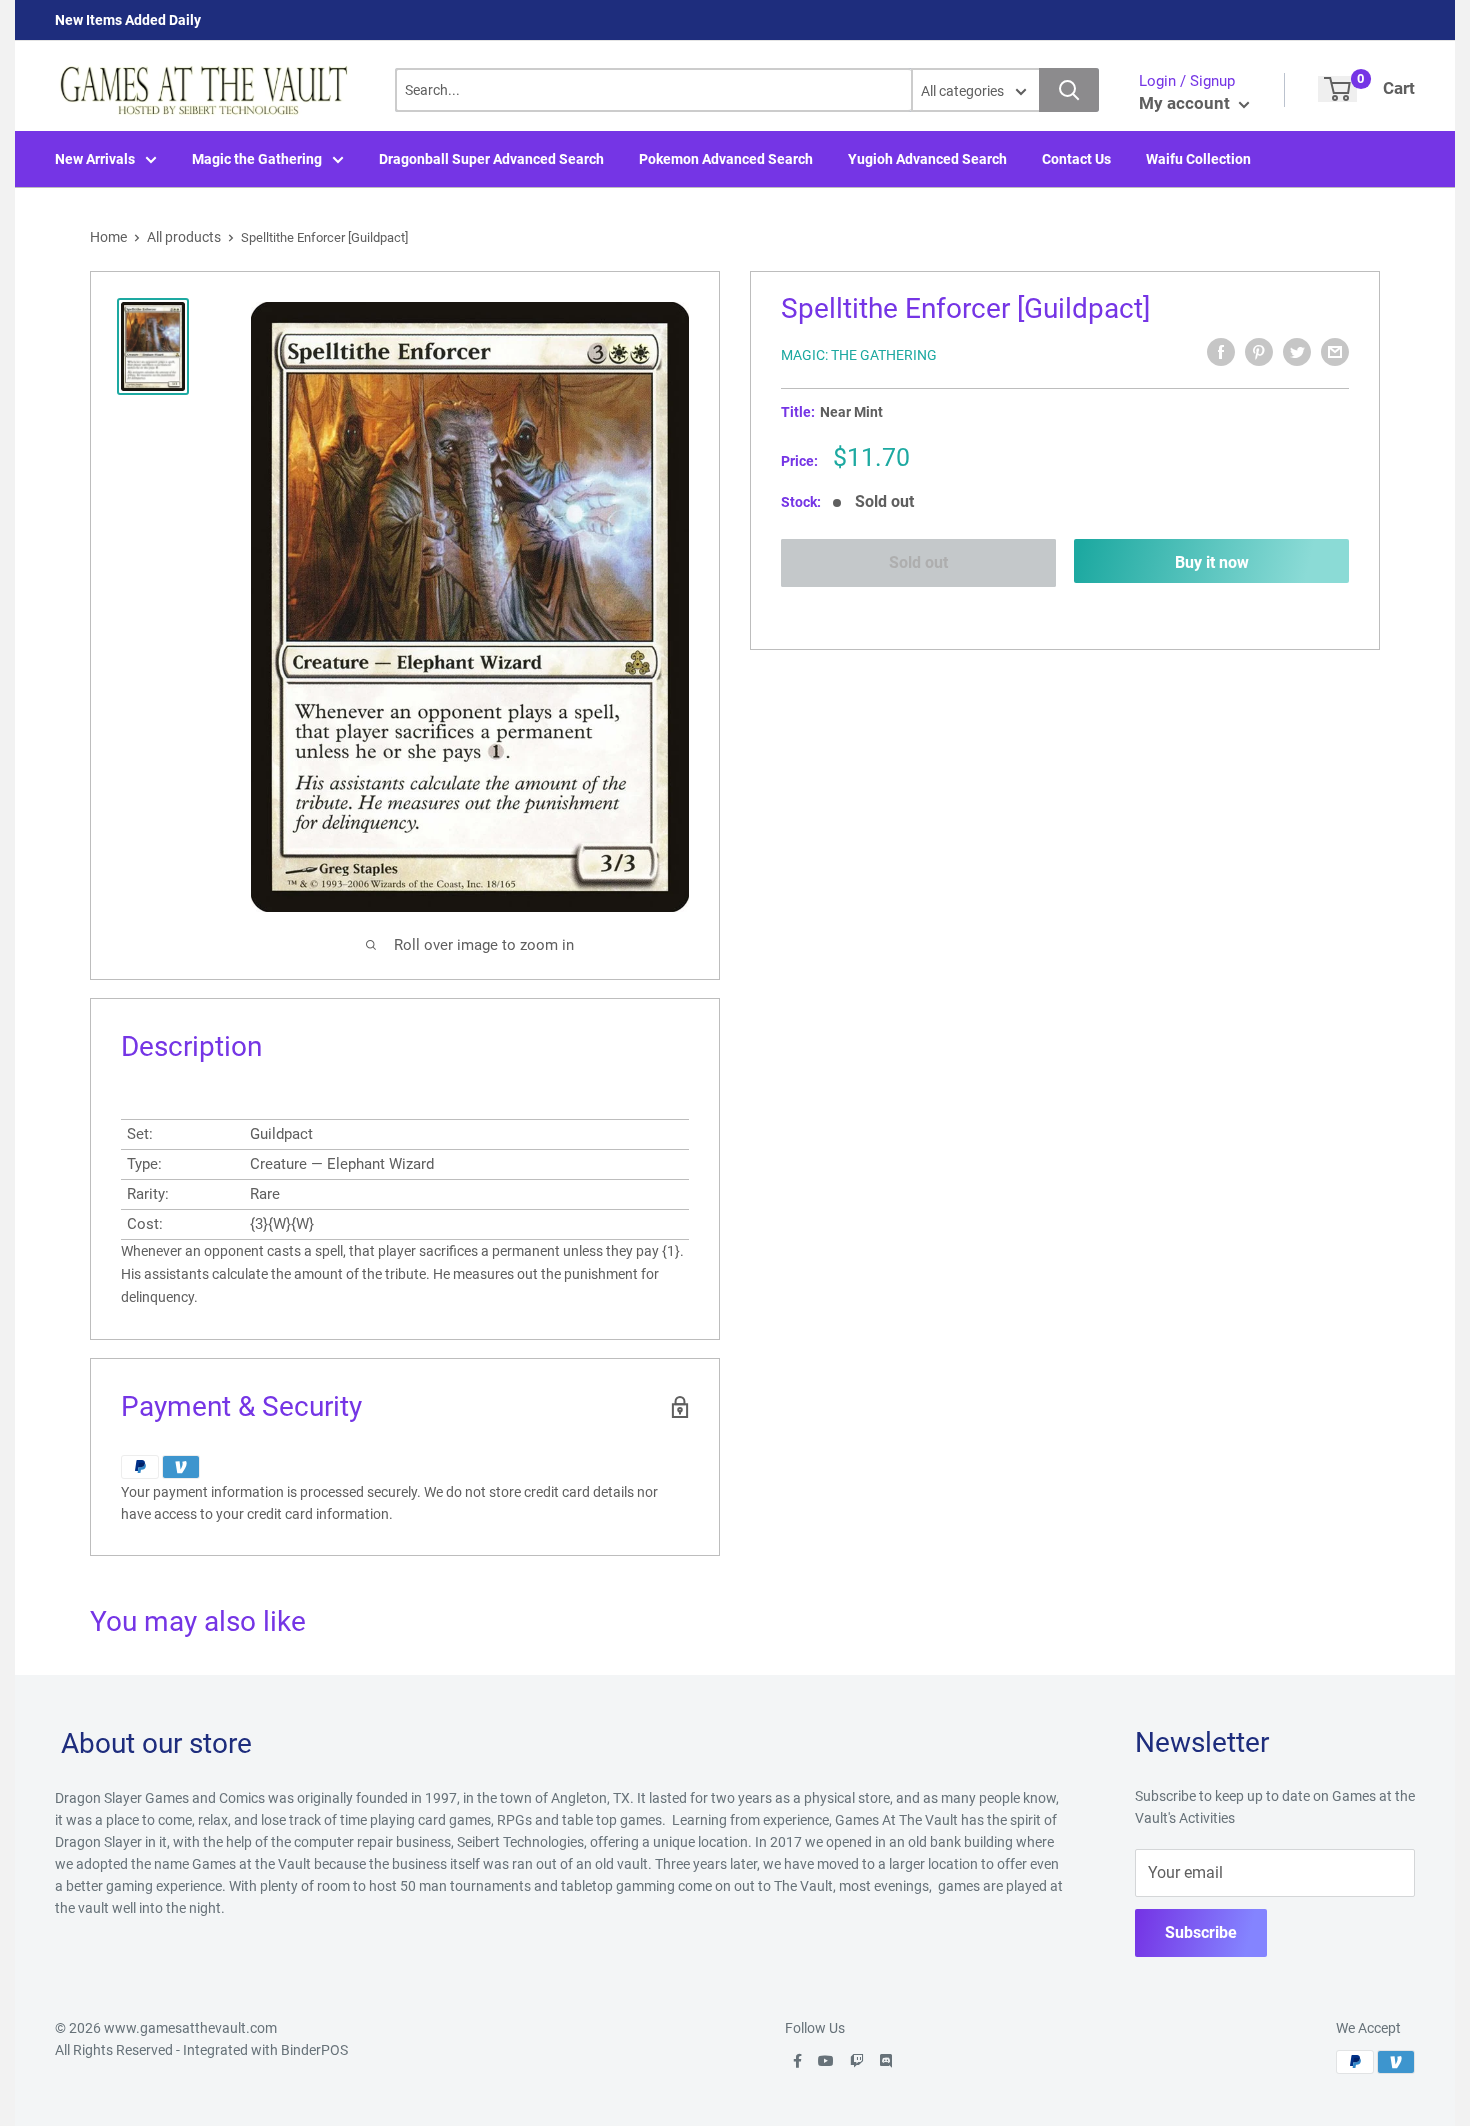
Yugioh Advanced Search (927, 159)
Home (108, 237)
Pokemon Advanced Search (726, 159)
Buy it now (1212, 562)
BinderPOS (314, 2050)
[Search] (1069, 90)
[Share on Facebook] (1221, 352)
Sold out (918, 562)
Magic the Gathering (257, 159)
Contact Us (1076, 159)
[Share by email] (1335, 352)
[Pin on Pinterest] (1259, 352)
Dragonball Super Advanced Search (491, 159)
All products (184, 237)
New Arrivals (95, 159)
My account (1186, 103)
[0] (1337, 89)
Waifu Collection (1198, 159)
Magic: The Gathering (859, 355)
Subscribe (1201, 1932)
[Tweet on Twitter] (1297, 352)
